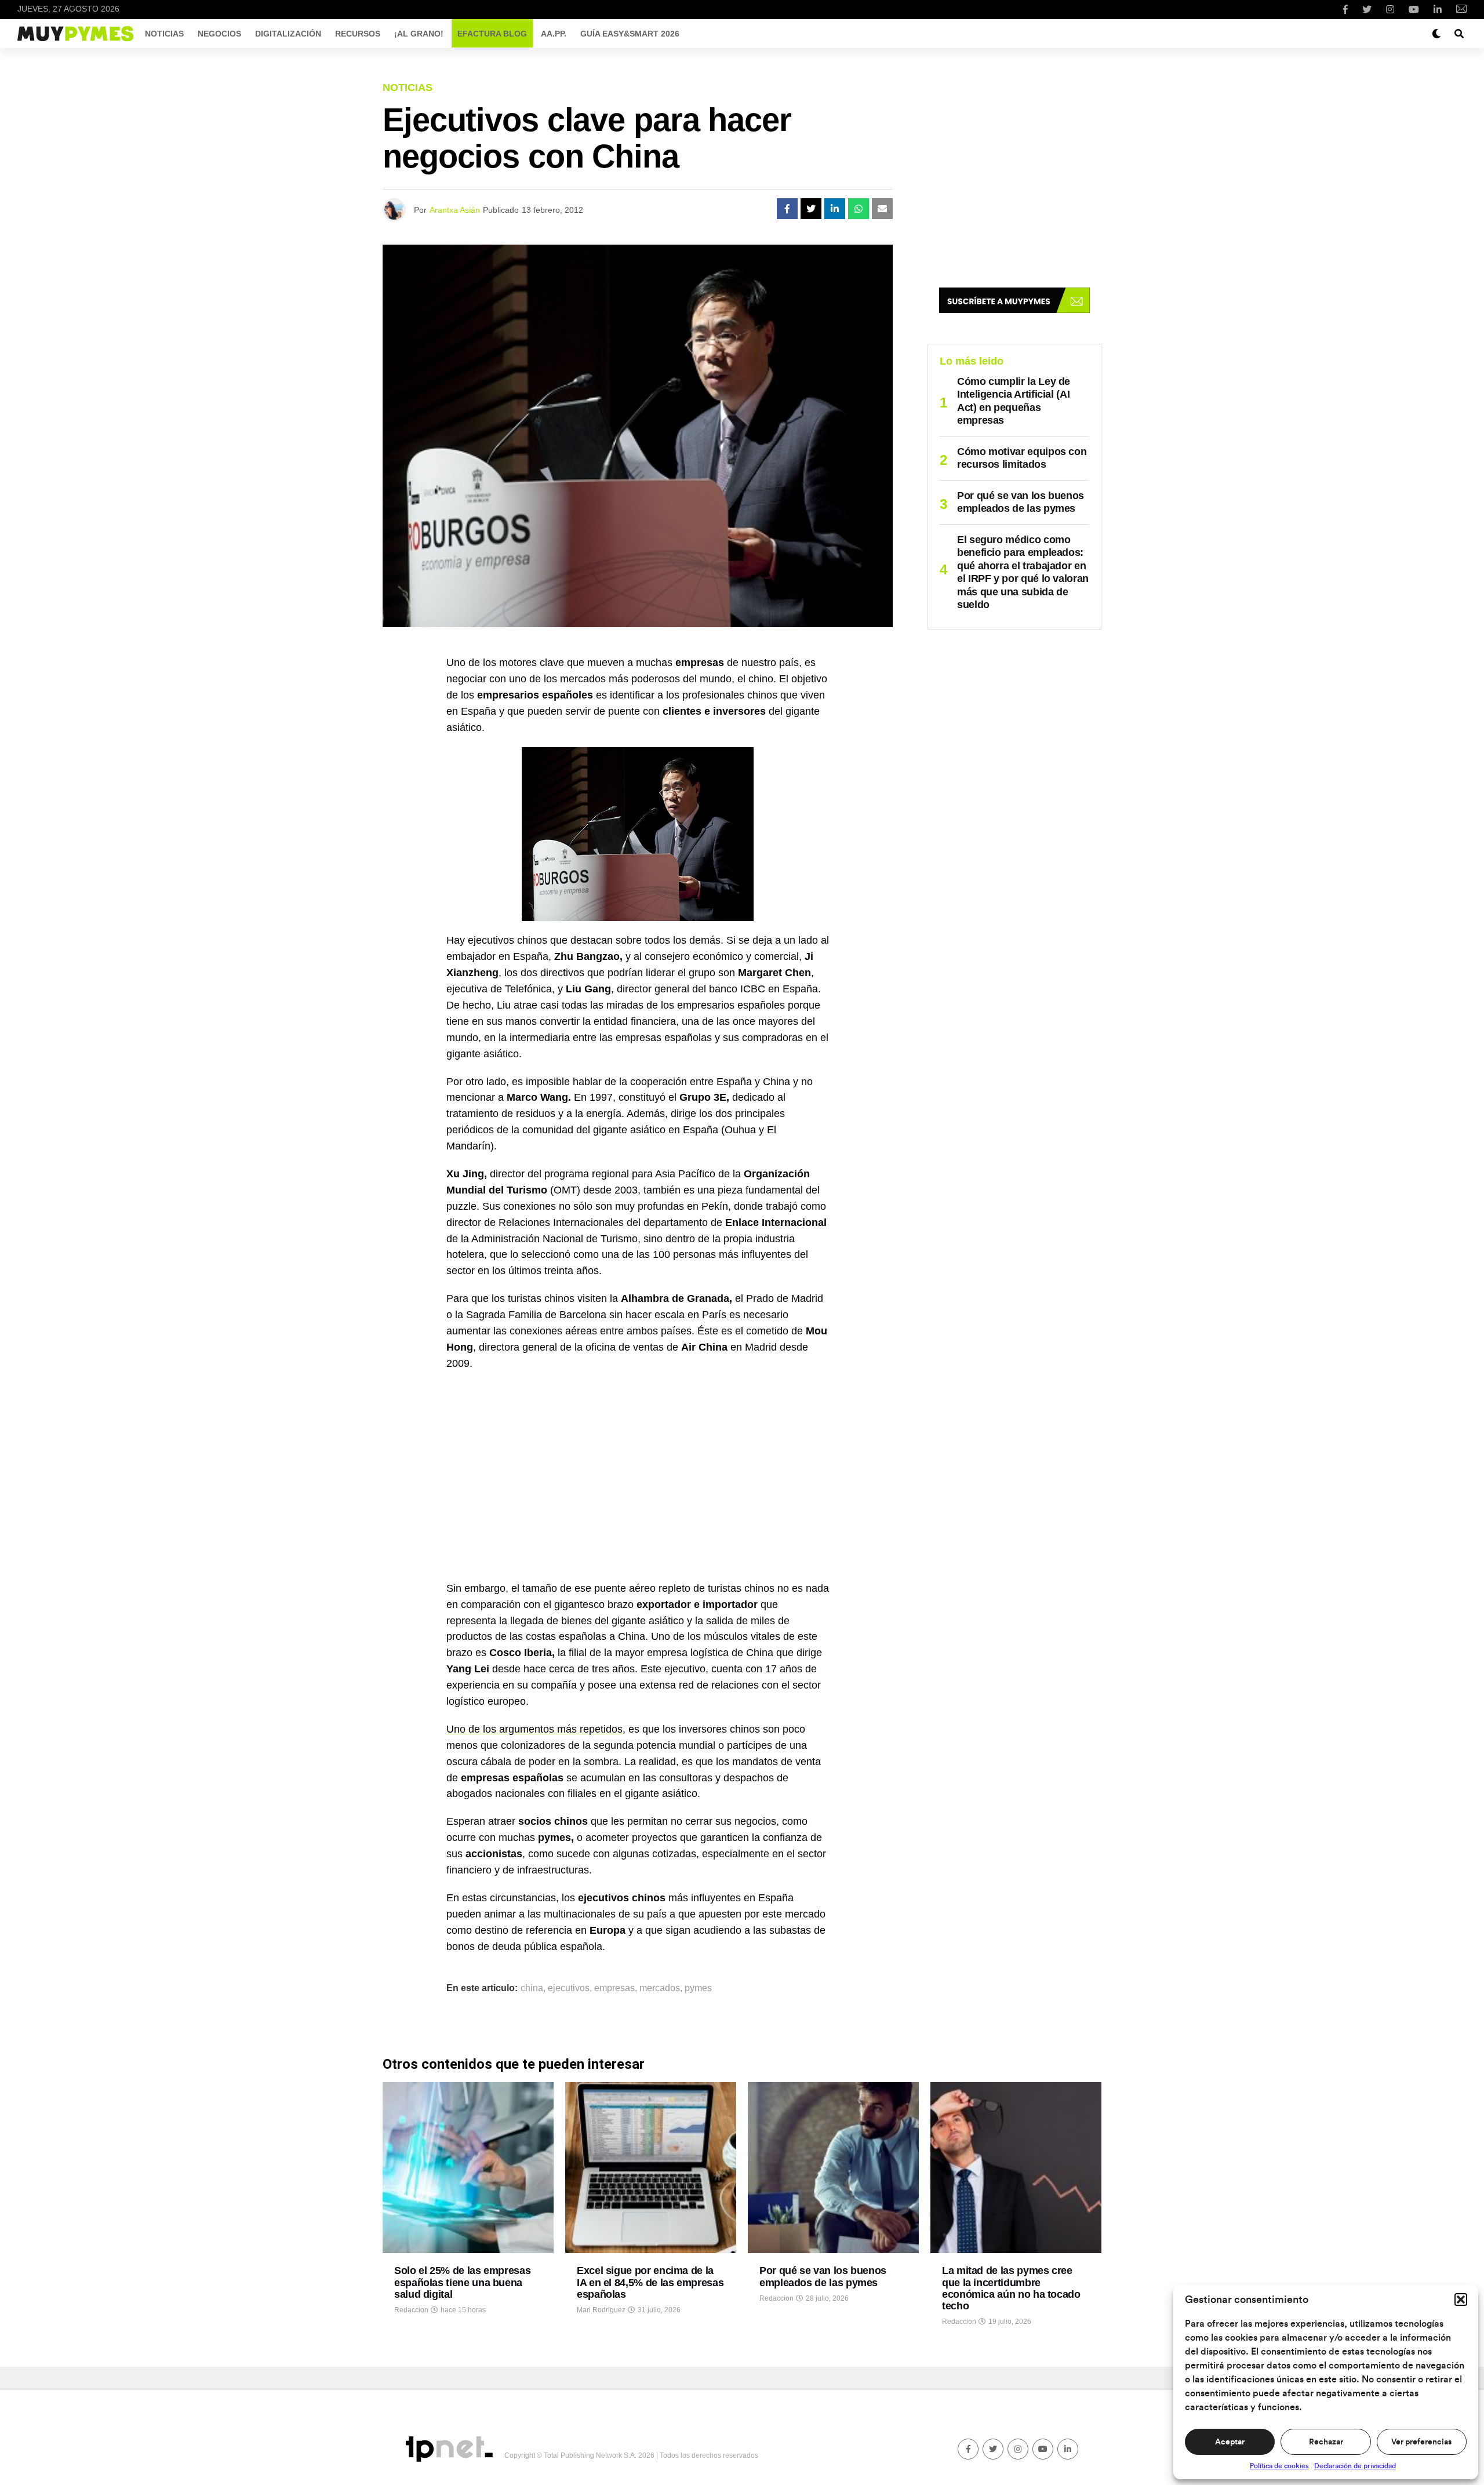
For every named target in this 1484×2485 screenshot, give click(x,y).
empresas (614, 1988)
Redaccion (411, 2310)
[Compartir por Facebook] (787, 209)
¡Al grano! (419, 34)
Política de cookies (1279, 2466)
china (532, 1988)
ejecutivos (569, 1988)
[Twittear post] (811, 209)
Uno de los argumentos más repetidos (534, 1729)
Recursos (358, 34)
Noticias (164, 34)
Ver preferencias (1421, 2442)
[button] (1461, 2300)
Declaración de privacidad (1355, 2466)
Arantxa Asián (455, 210)
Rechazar (1326, 2442)
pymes (698, 1988)
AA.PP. (554, 34)
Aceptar (1230, 2442)
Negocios (219, 34)
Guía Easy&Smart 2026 (630, 34)
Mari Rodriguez (601, 2310)
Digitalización (288, 34)
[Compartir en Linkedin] (835, 209)
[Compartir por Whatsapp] (859, 209)
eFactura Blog (492, 34)
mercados (660, 1988)
